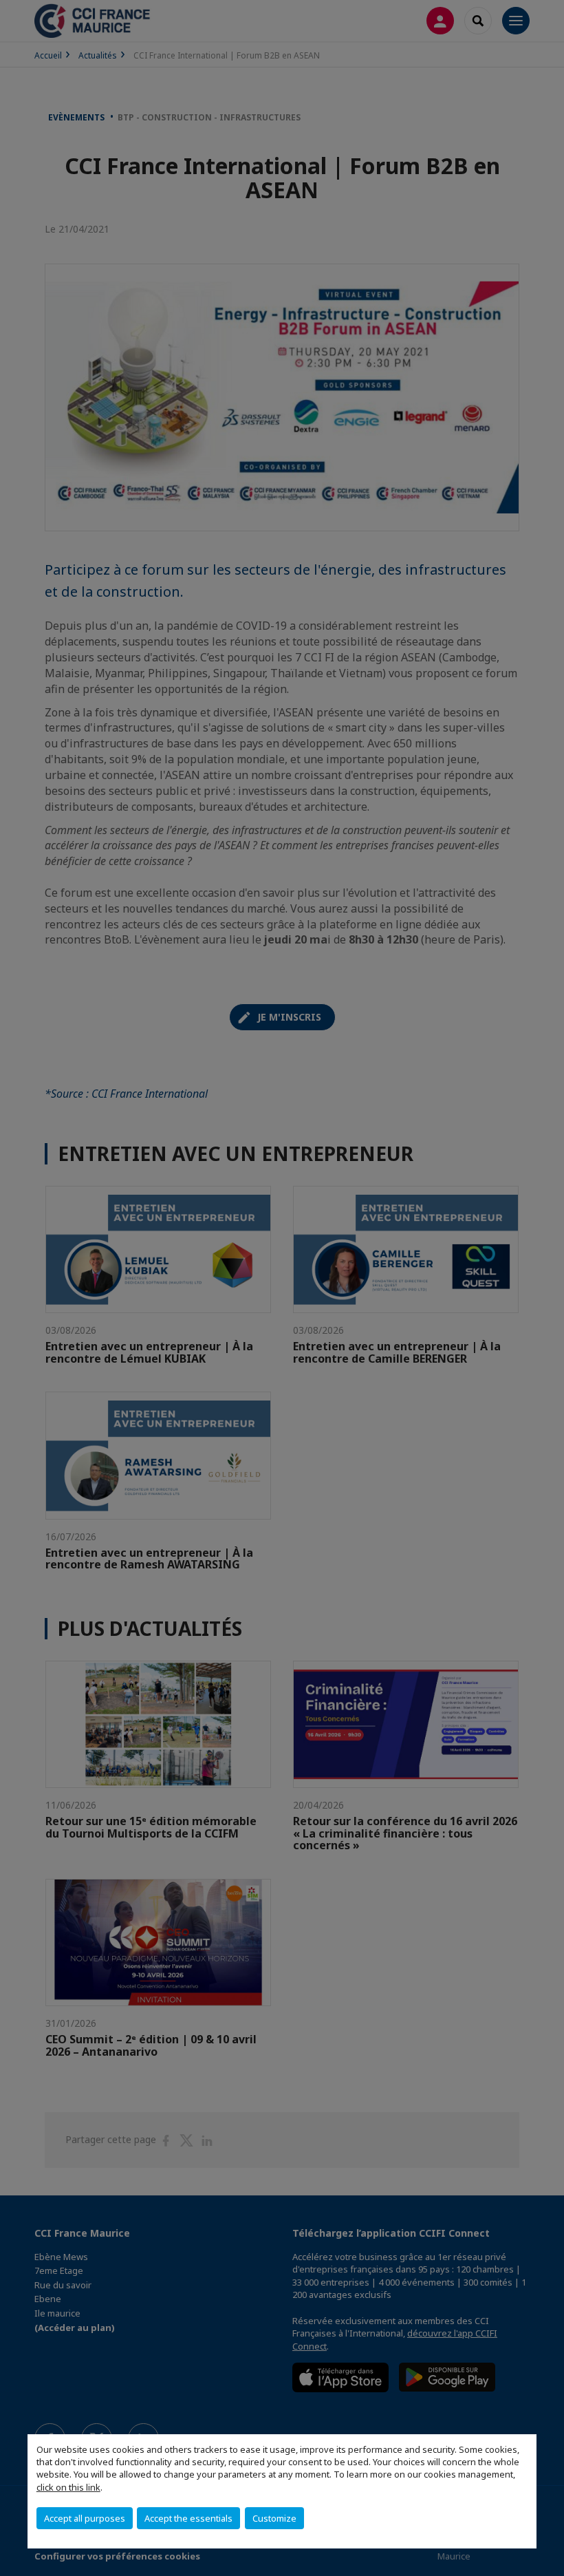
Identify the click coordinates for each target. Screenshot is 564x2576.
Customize (274, 2518)
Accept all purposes (85, 2518)
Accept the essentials (188, 2518)
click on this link (68, 2487)
